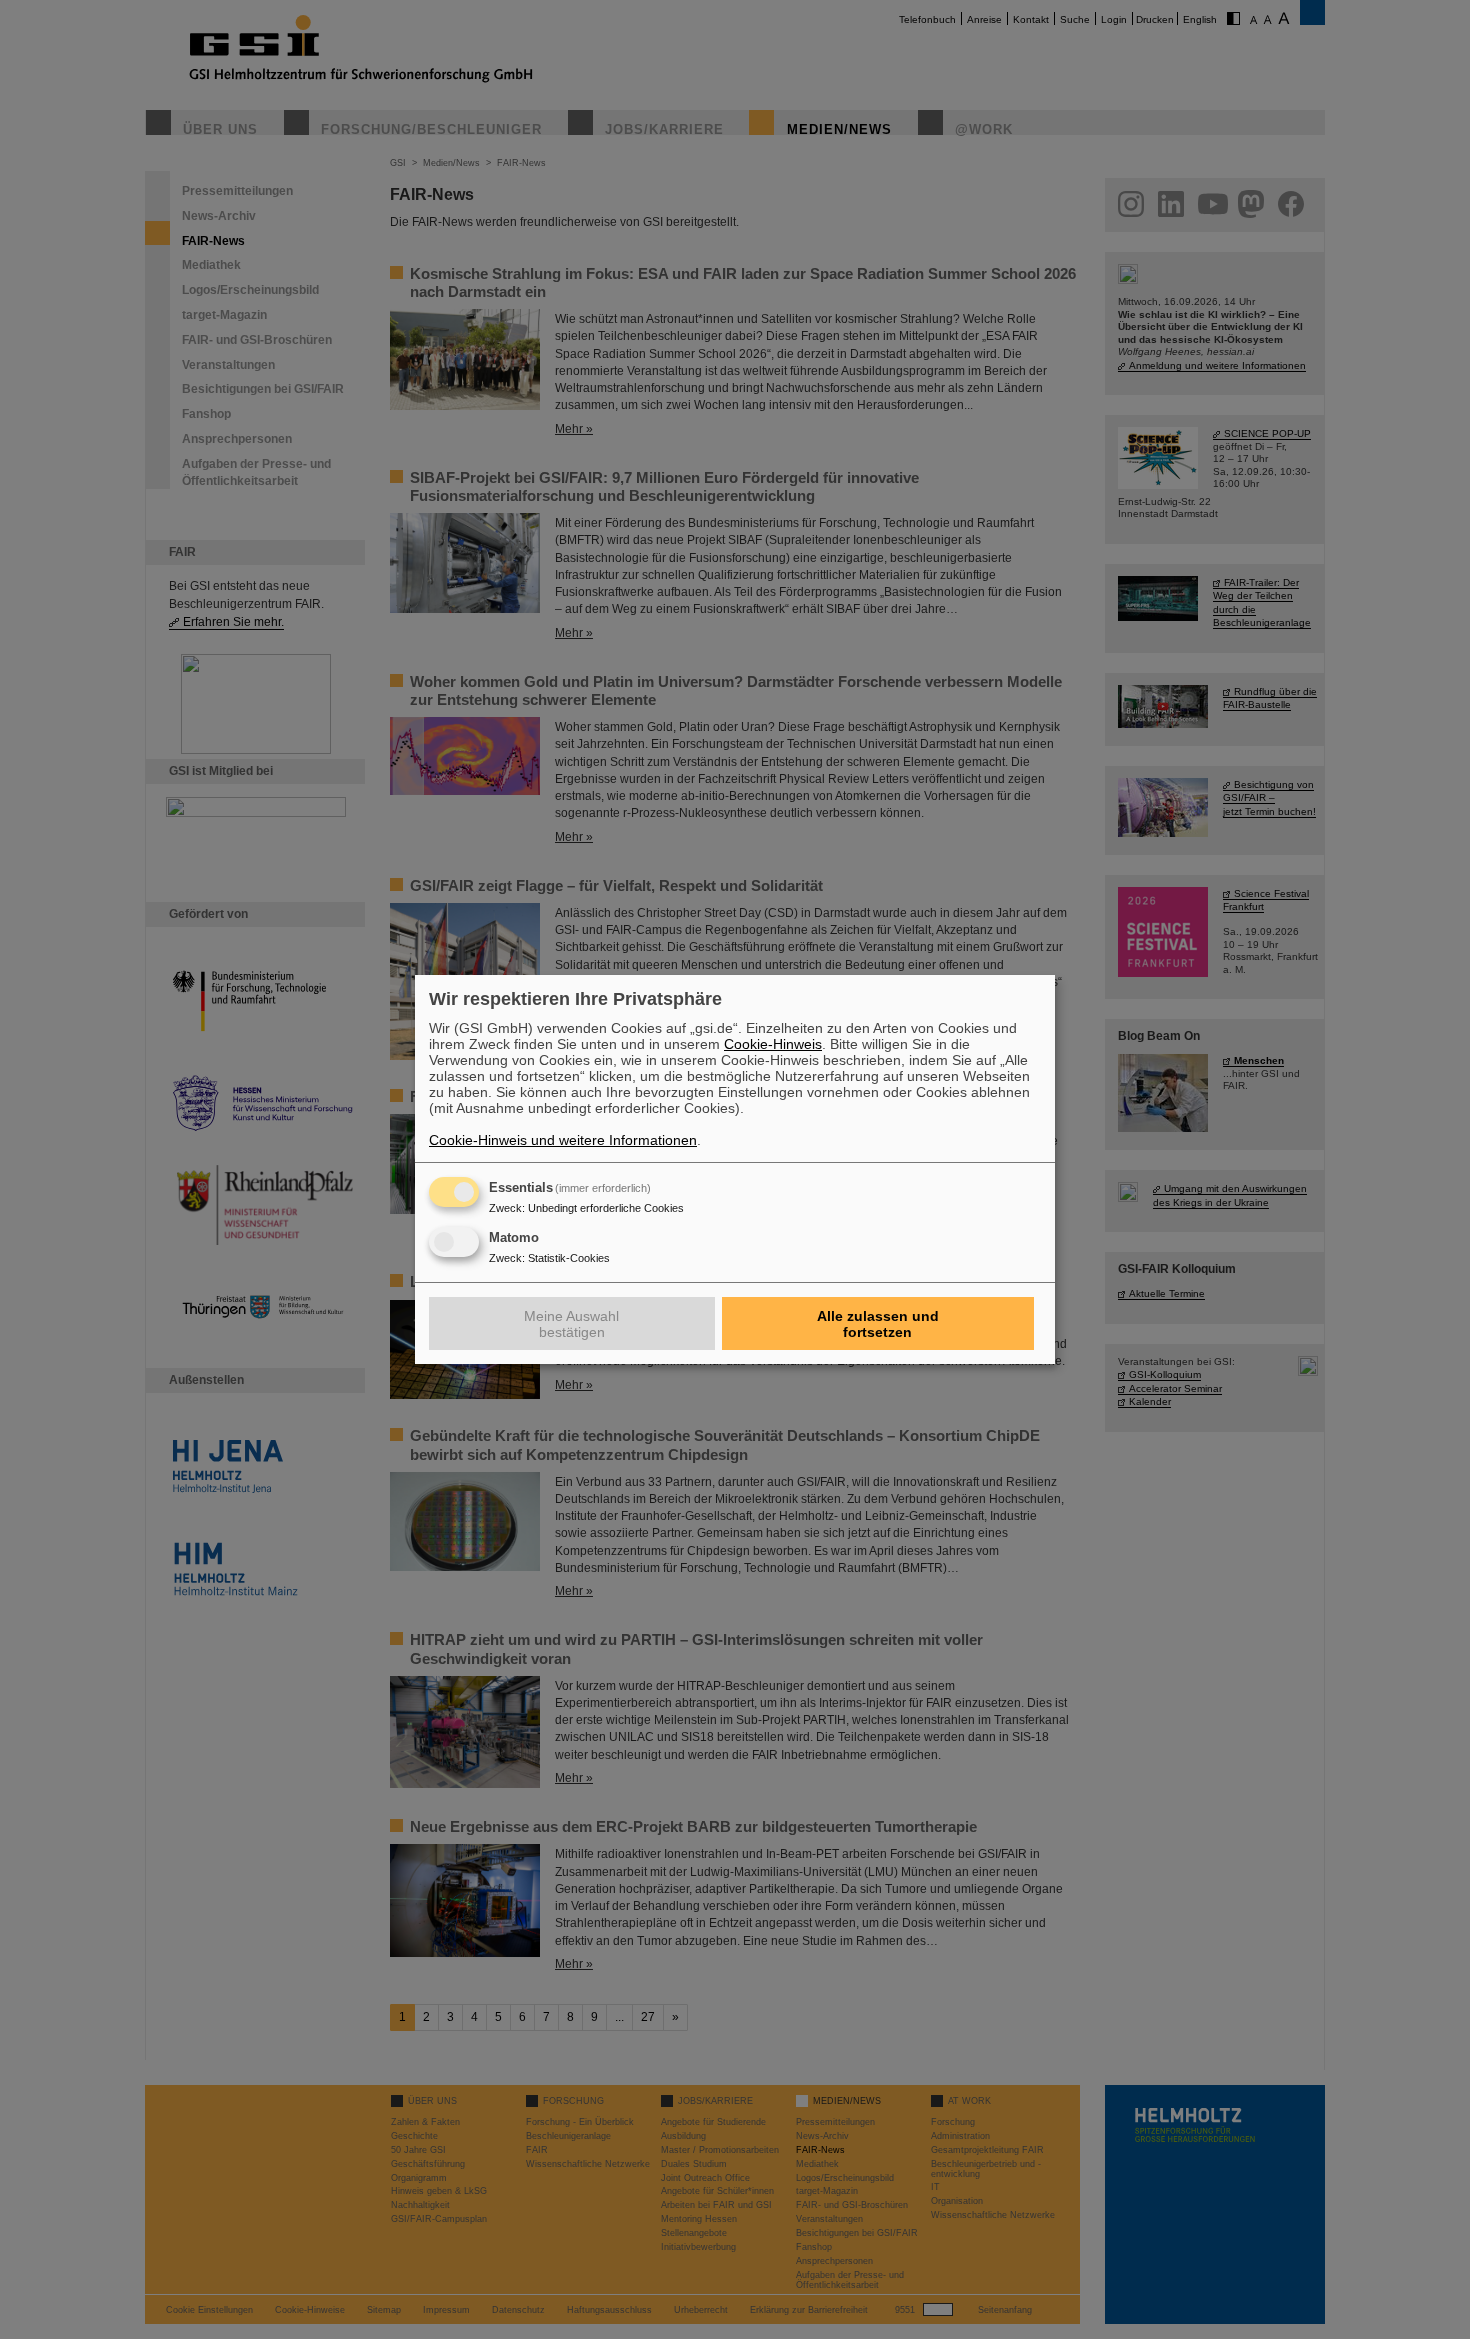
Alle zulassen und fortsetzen (878, 1324)
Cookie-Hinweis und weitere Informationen (563, 1140)
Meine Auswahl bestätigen (571, 1324)
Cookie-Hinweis (773, 1044)
